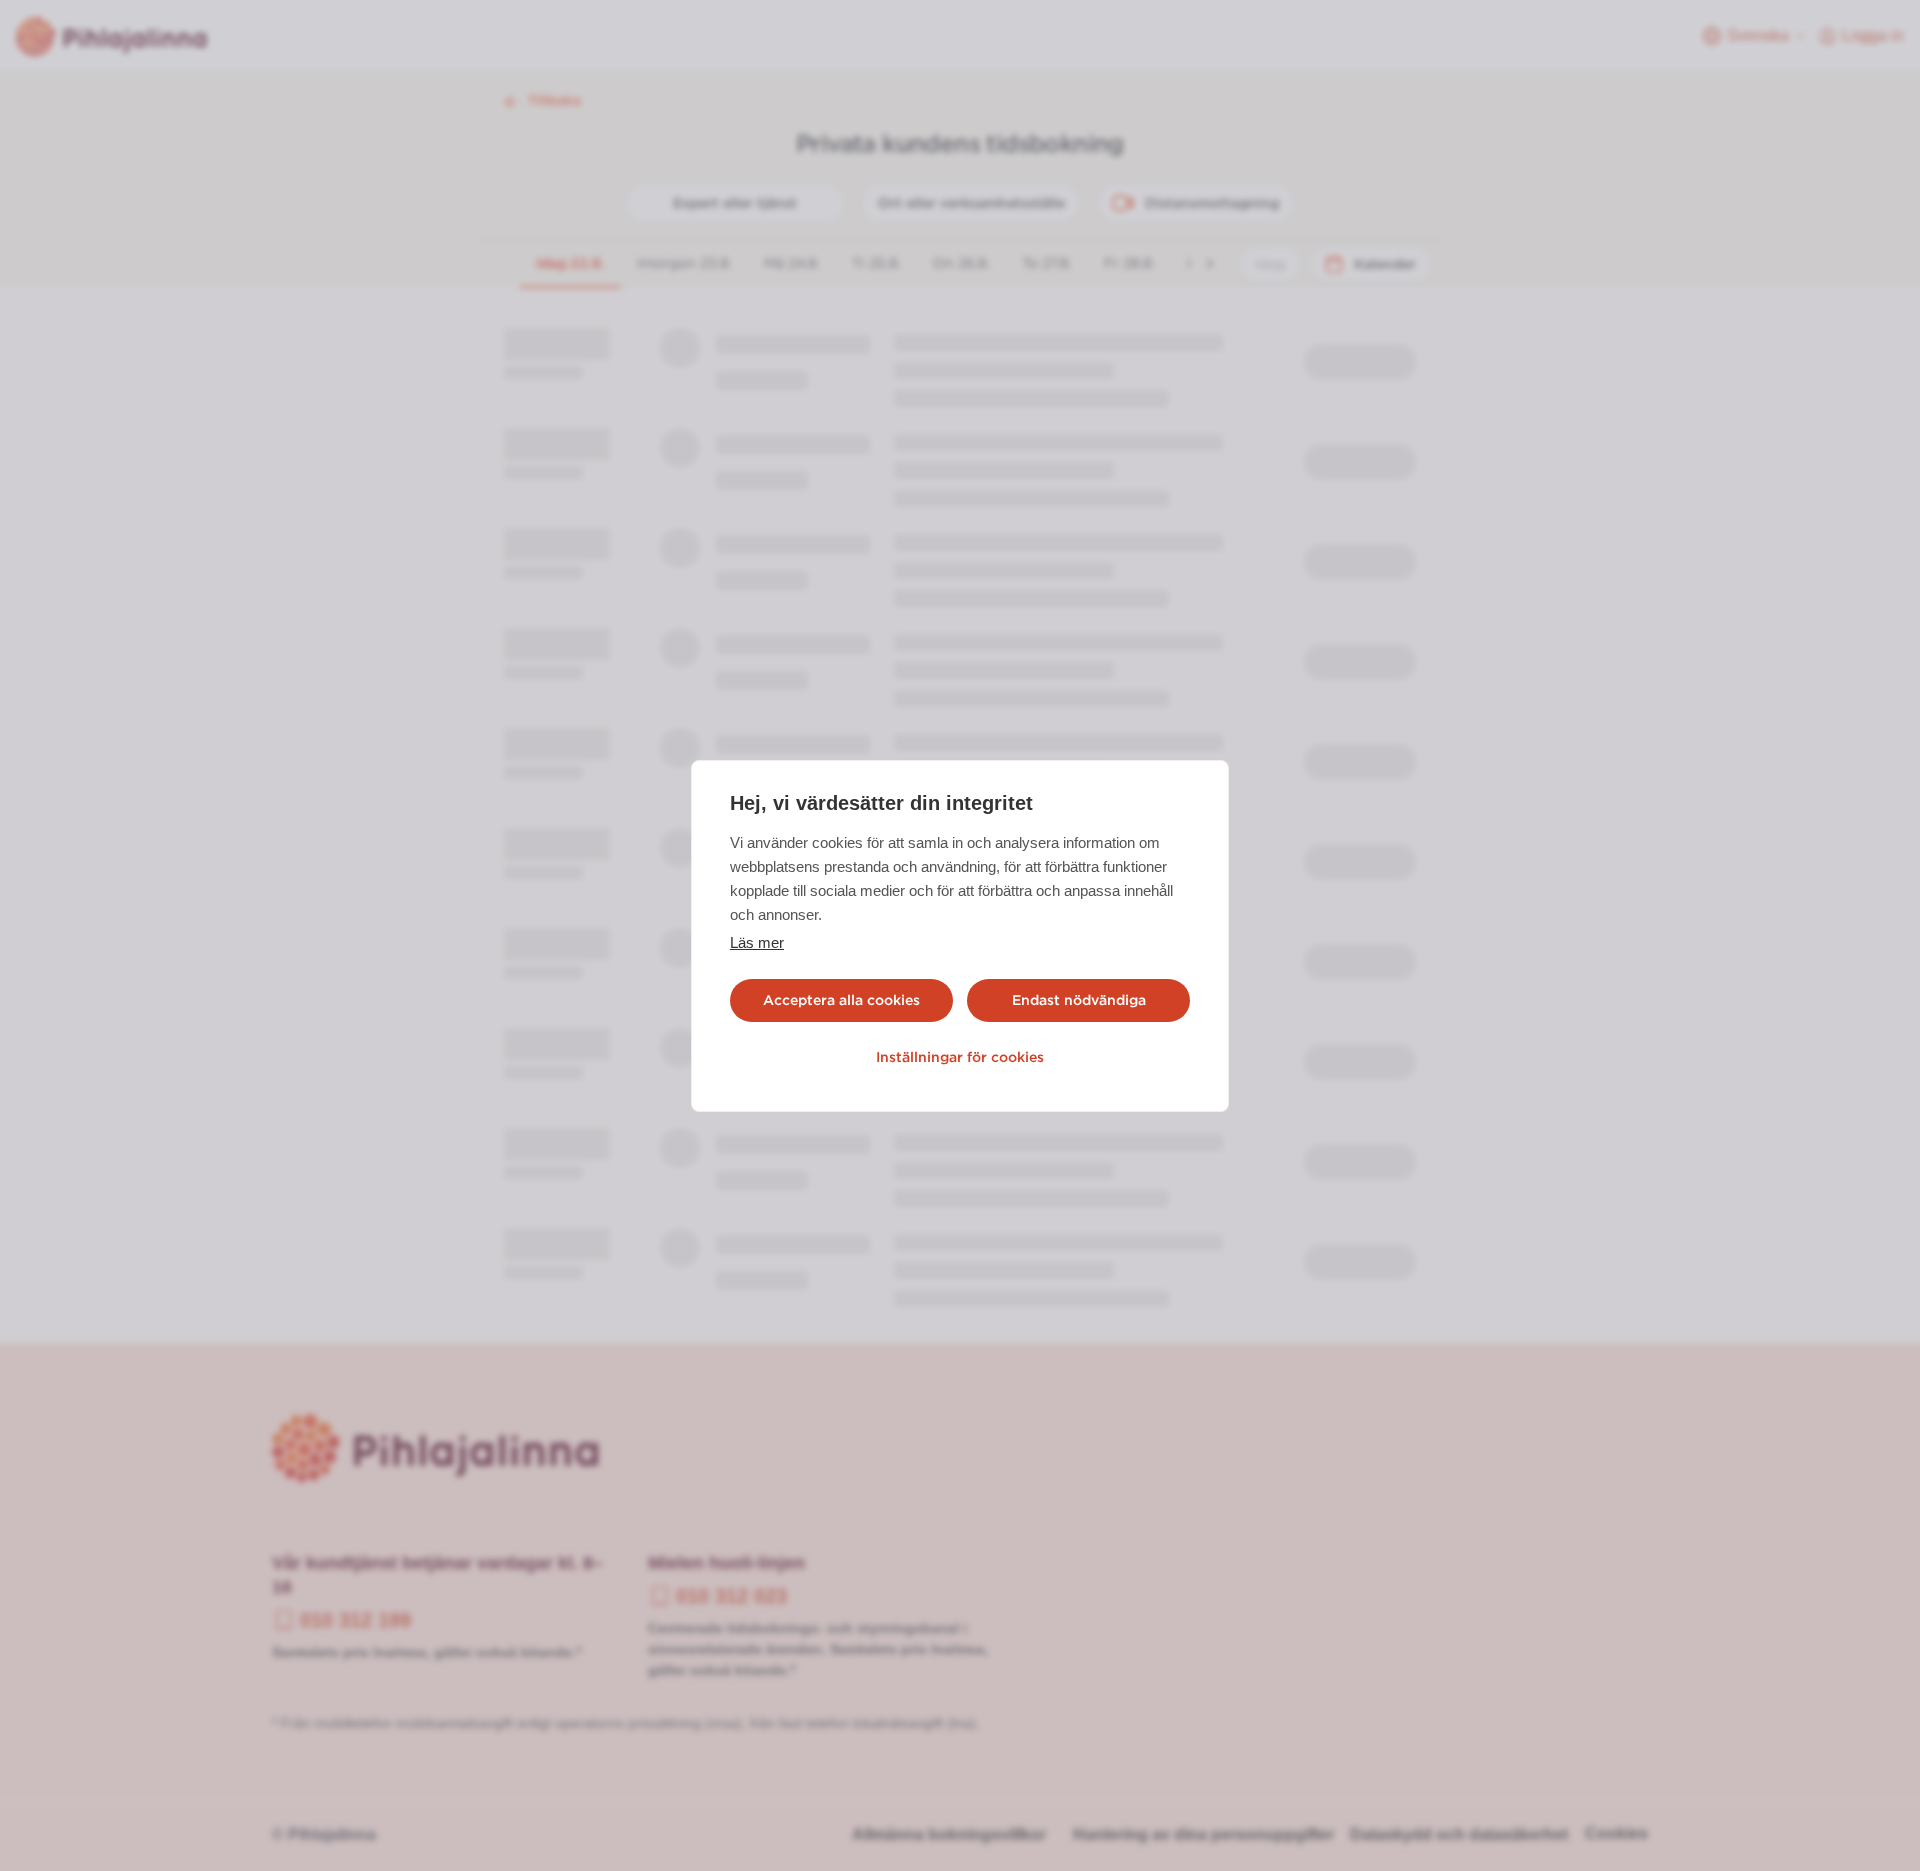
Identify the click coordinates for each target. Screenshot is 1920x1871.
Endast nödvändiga (1079, 1000)
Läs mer (757, 942)
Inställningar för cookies (960, 1057)
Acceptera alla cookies (841, 1000)
